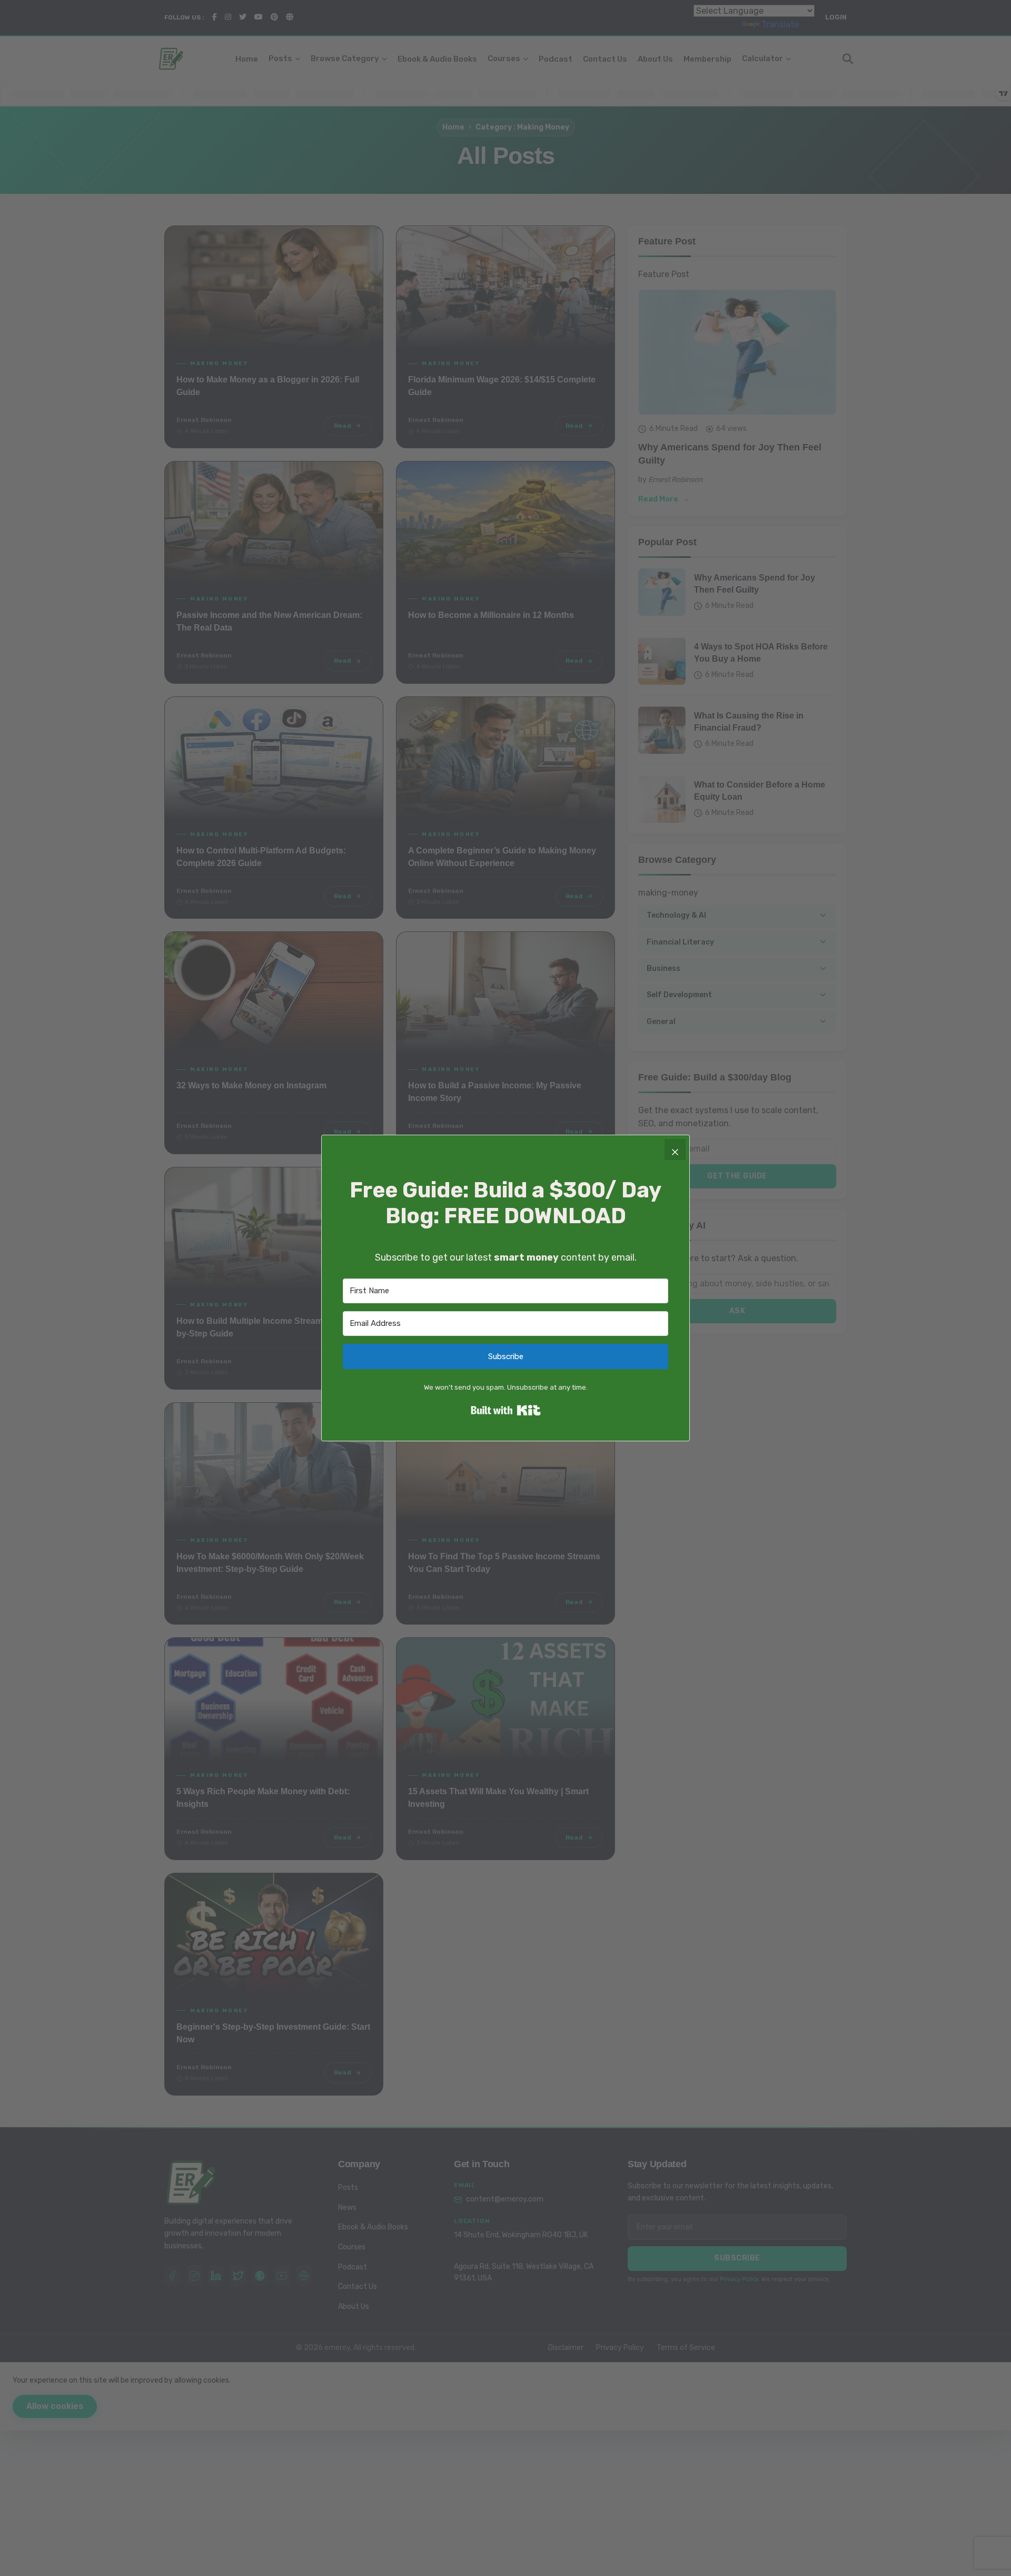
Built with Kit (506, 1410)
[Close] (675, 1149)
